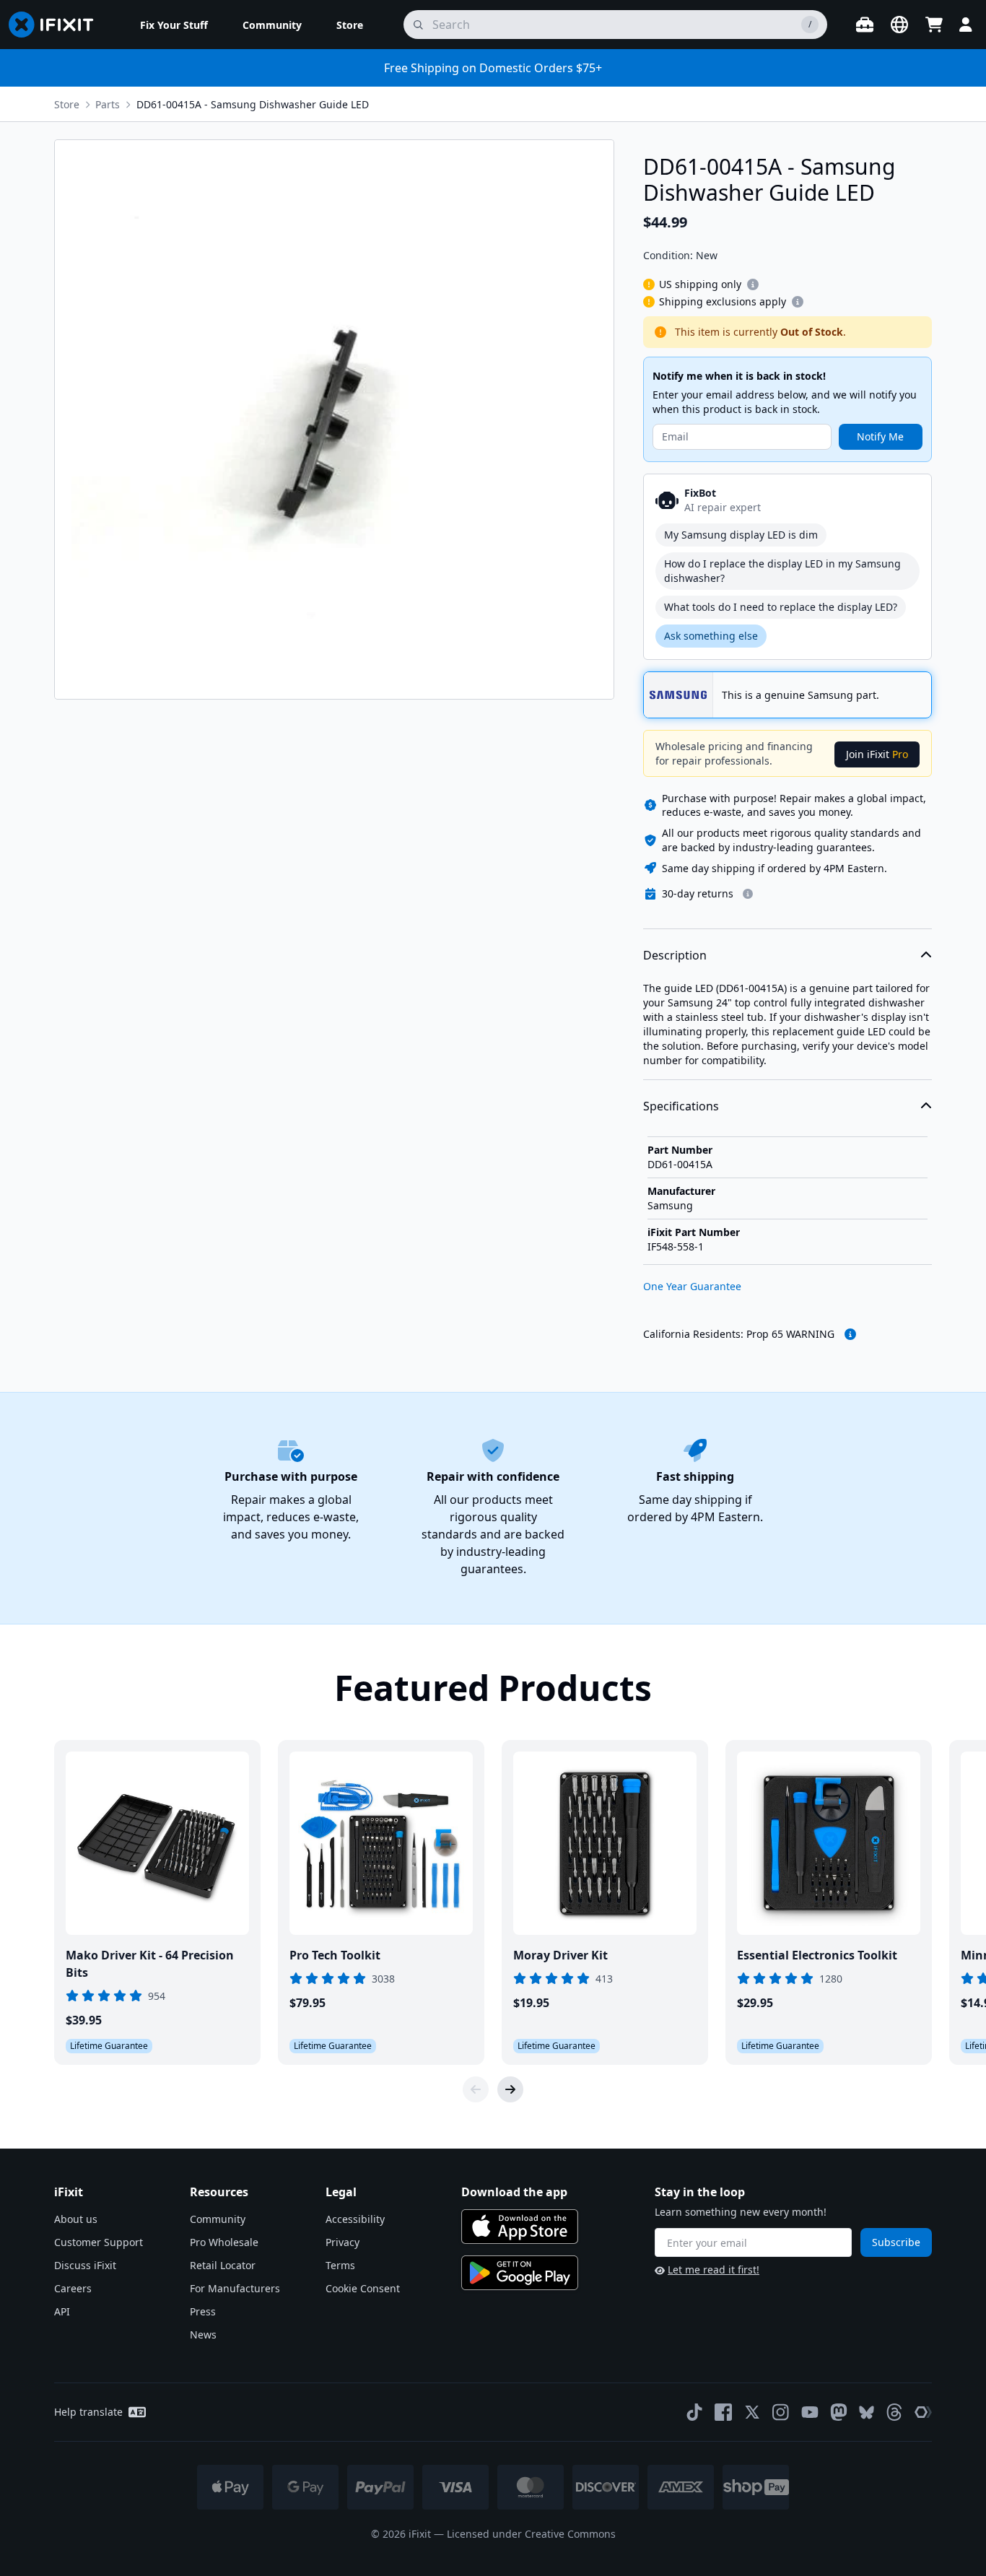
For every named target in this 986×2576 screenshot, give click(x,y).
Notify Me (880, 436)
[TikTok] (694, 2412)
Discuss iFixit (85, 2265)
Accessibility (355, 2219)
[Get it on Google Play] (520, 2273)
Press (203, 2311)
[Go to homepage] (57, 25)
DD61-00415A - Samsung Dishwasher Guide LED (253, 104)
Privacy (343, 2242)
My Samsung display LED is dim (741, 535)
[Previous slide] (476, 2089)
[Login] (966, 25)
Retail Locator (223, 2265)
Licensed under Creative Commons (531, 2534)
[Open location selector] (899, 25)
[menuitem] (174, 25)
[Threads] (894, 2412)
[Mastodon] (839, 2412)
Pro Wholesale (224, 2242)
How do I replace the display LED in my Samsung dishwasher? (782, 571)
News (203, 2334)
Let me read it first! (714, 2270)
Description (675, 955)
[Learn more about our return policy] (748, 894)
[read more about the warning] (850, 1334)
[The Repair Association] (923, 2412)
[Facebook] (723, 2412)
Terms (340, 2265)
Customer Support (99, 2242)
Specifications (681, 1106)
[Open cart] (934, 25)
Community (218, 2219)
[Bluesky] (867, 2412)
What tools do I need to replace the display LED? (781, 607)
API (62, 2311)
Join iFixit (877, 754)
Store (67, 104)
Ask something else (711, 636)
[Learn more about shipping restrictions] (753, 284)
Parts (108, 104)
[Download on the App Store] (520, 2227)
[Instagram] (781, 2412)
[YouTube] (810, 2412)
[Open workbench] (865, 25)
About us (76, 2219)
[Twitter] (752, 2412)
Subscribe (896, 2242)
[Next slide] (510, 2089)
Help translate (88, 2412)
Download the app (514, 2192)
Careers (73, 2288)
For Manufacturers (235, 2288)
